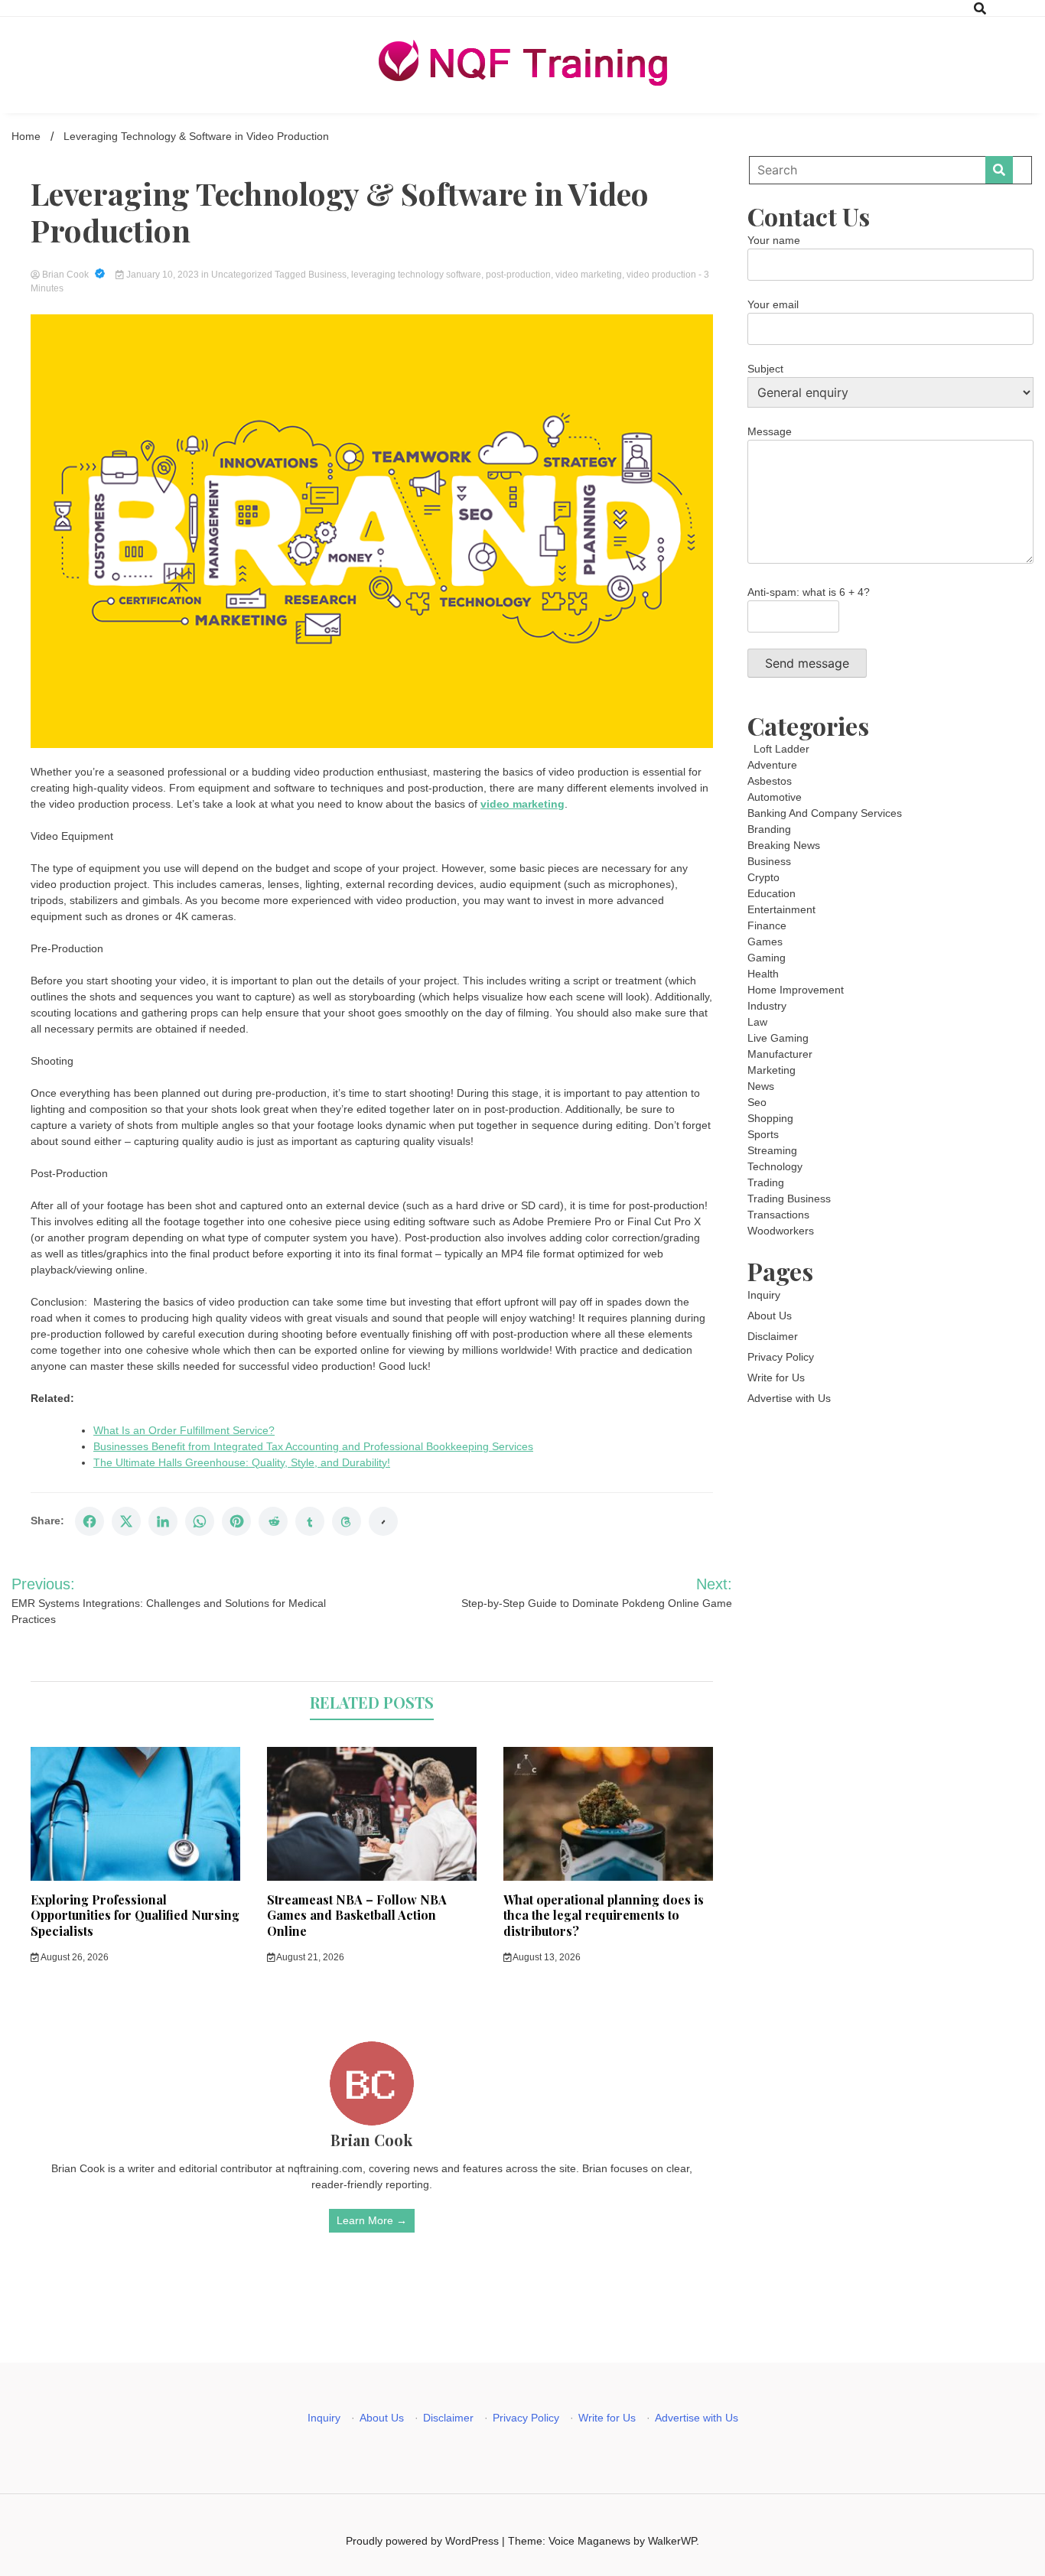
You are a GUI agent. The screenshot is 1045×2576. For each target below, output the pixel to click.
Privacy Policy (781, 1357)
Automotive (775, 797)
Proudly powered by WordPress (424, 2541)
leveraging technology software (416, 275)
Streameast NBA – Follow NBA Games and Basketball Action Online (357, 1916)
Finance (767, 925)
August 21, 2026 (309, 1957)
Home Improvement (796, 990)
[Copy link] (383, 1521)
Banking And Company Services (825, 813)
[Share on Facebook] (90, 1521)
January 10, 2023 (163, 275)
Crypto (763, 877)
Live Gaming (778, 1038)
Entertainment (781, 909)
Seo (757, 1102)
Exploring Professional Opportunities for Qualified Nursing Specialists (135, 1916)
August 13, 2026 (546, 1957)
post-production (518, 275)
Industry (767, 1006)
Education (772, 893)
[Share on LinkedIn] (163, 1521)
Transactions (778, 1215)
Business (327, 275)
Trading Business (789, 1199)
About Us (770, 1316)
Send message (807, 663)
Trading (766, 1182)
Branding (769, 829)
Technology (775, 1166)
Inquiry (764, 1295)
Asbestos (770, 781)
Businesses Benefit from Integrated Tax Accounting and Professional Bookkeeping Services (313, 1446)
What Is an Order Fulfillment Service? (184, 1430)
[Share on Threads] (347, 1521)
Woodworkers (781, 1231)
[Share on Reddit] (273, 1521)
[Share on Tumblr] (310, 1521)
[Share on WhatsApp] (200, 1521)
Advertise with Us (789, 1398)
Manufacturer (780, 1054)
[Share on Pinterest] (236, 1521)
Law (757, 1022)
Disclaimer (773, 1336)
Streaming (772, 1150)
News (761, 1086)
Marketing (772, 1070)
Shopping (770, 1118)
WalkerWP (672, 2541)
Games (765, 942)
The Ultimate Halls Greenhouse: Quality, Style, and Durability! (242, 1462)
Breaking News (784, 845)
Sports (763, 1134)
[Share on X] (126, 1521)
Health (763, 974)
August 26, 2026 (74, 1957)
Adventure (772, 765)
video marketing (589, 275)
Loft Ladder (778, 749)
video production (661, 275)
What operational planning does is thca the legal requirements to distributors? (604, 1916)
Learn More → (372, 2220)
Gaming (767, 958)
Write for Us (776, 1377)
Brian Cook (65, 275)
